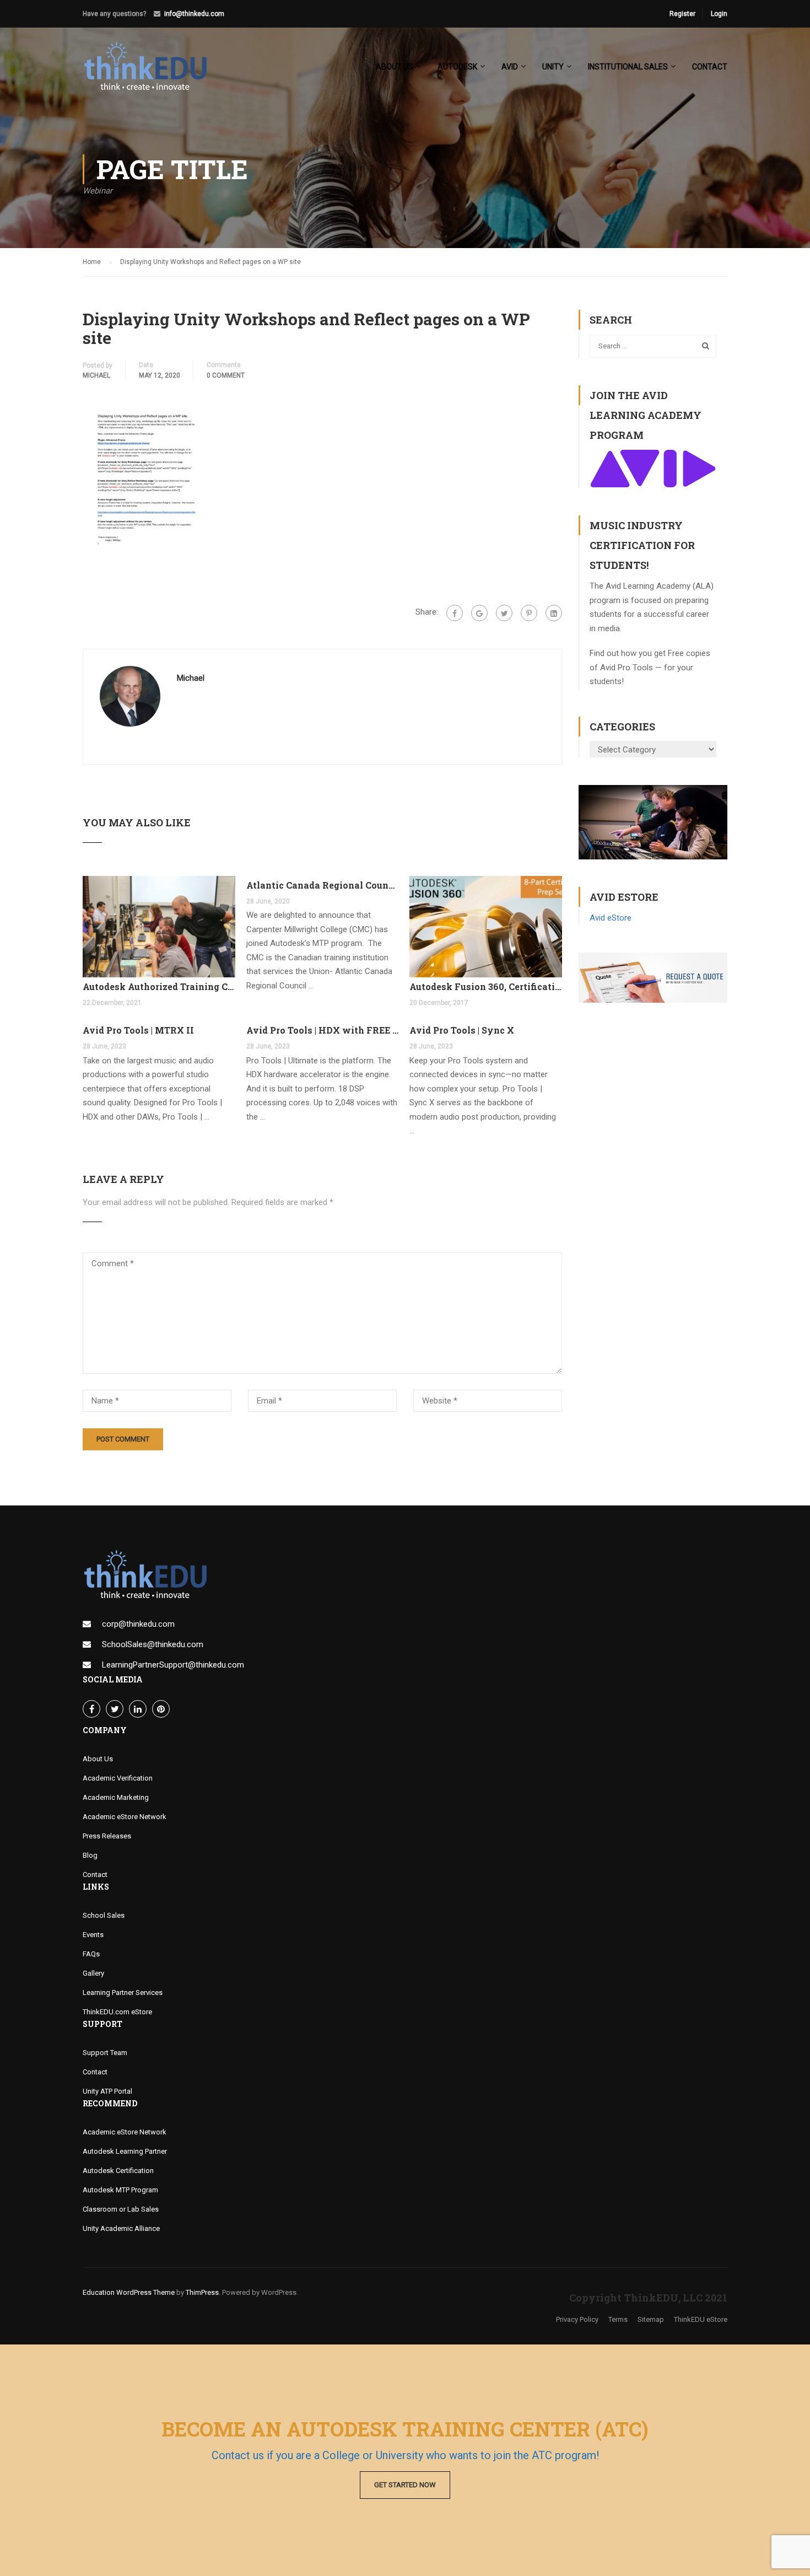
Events (93, 1935)
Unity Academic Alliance (121, 2228)
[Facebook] (455, 613)
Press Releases (107, 1836)
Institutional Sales (628, 67)
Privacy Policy (577, 2319)
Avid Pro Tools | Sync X (462, 1030)
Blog (90, 1855)
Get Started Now (405, 2485)
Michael (96, 375)
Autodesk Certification (118, 2171)
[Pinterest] (529, 613)
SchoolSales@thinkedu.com (153, 1644)
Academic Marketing (116, 1797)
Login (719, 14)
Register (682, 14)
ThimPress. (203, 2292)
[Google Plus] (479, 613)
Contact (710, 67)
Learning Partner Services (123, 1992)
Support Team (105, 2053)
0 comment (226, 375)
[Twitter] (504, 613)
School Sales (104, 1915)
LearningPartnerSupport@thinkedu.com (173, 1665)
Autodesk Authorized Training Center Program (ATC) (159, 986)
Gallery (93, 1973)
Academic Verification (118, 1778)
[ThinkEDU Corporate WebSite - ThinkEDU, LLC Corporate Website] (152, 72)
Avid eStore (611, 918)
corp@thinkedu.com (138, 1624)
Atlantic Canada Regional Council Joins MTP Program (323, 885)
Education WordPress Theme (129, 2292)
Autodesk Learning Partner (125, 2151)
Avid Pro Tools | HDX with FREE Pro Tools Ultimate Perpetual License (323, 1030)
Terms (618, 2319)
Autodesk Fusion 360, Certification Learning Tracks (486, 986)
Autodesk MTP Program (120, 2190)
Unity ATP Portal (107, 2091)
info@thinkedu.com (194, 14)
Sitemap (651, 2319)
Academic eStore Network (125, 1817)
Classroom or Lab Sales (121, 2209)
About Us (98, 1759)
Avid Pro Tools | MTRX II (138, 1030)
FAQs (91, 1954)
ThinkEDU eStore (701, 2319)
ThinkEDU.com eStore (117, 2012)
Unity (553, 67)
